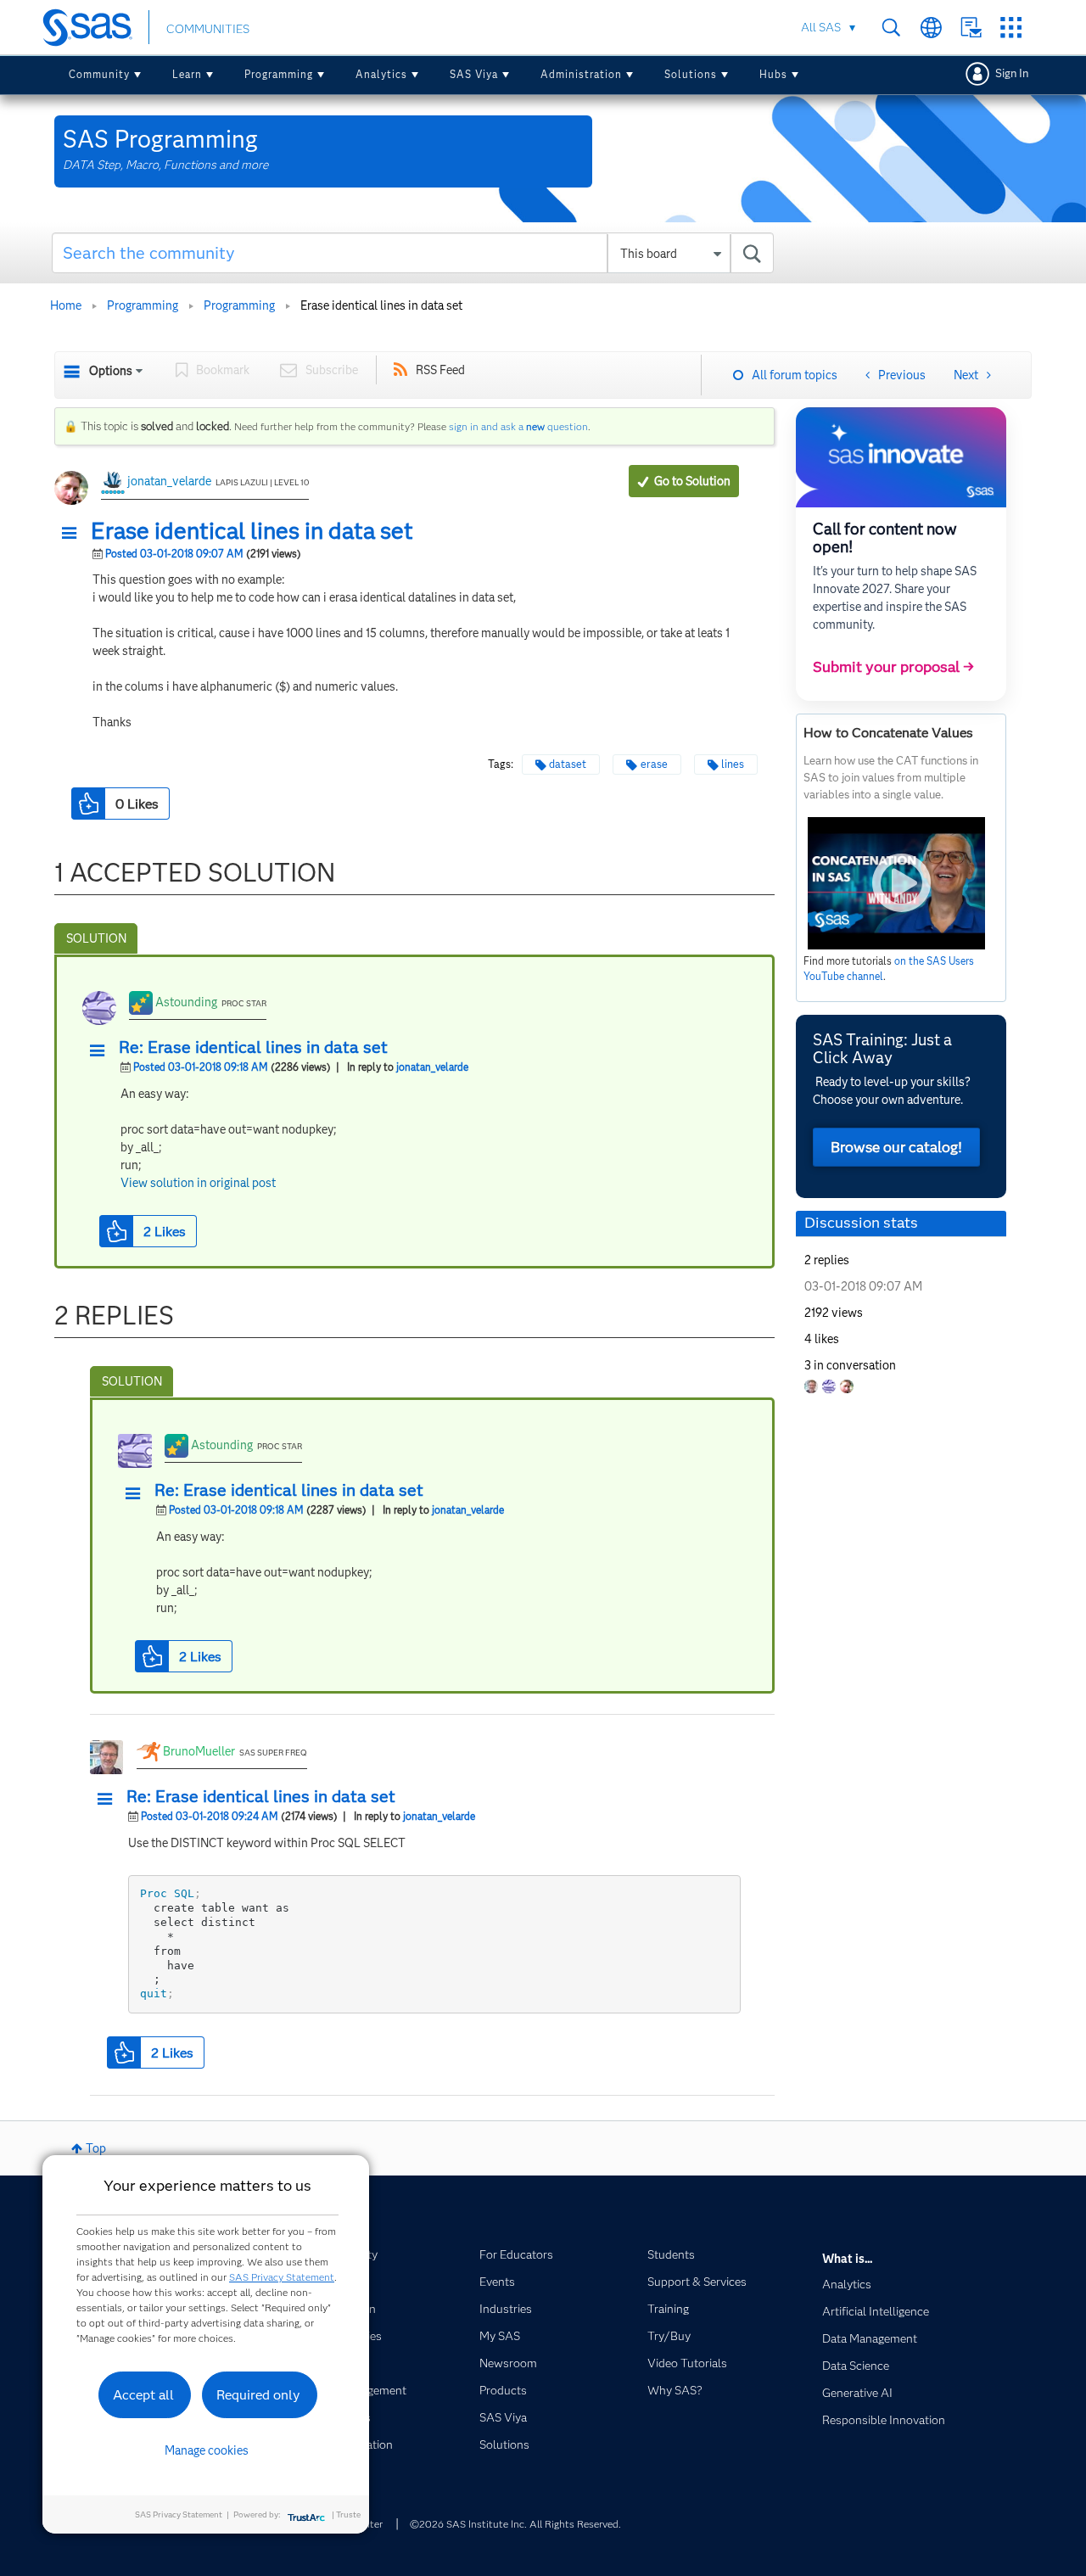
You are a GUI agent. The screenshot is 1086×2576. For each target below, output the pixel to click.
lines (733, 764)
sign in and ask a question (518, 426)
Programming (279, 74)
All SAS (821, 27)
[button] (74, 534)
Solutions (691, 74)
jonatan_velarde (169, 481)
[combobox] (413, 253)
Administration (581, 74)
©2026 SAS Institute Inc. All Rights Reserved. (515, 2524)
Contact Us (971, 28)
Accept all (143, 2395)
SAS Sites (1011, 28)
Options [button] (111, 371)
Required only (258, 2395)
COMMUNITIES (208, 29)
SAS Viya (474, 74)
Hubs (773, 74)
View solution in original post (198, 1183)
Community (99, 74)
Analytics (381, 74)
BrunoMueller (199, 1751)
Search (891, 28)
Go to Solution (692, 481)
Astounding (186, 1002)
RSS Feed (440, 370)
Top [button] (96, 2148)
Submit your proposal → (893, 667)
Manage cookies (207, 2450)
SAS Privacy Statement (282, 2277)
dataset (568, 764)
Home (66, 305)
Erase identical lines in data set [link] (381, 305)
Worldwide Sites (931, 28)
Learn (187, 74)
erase (654, 764)
